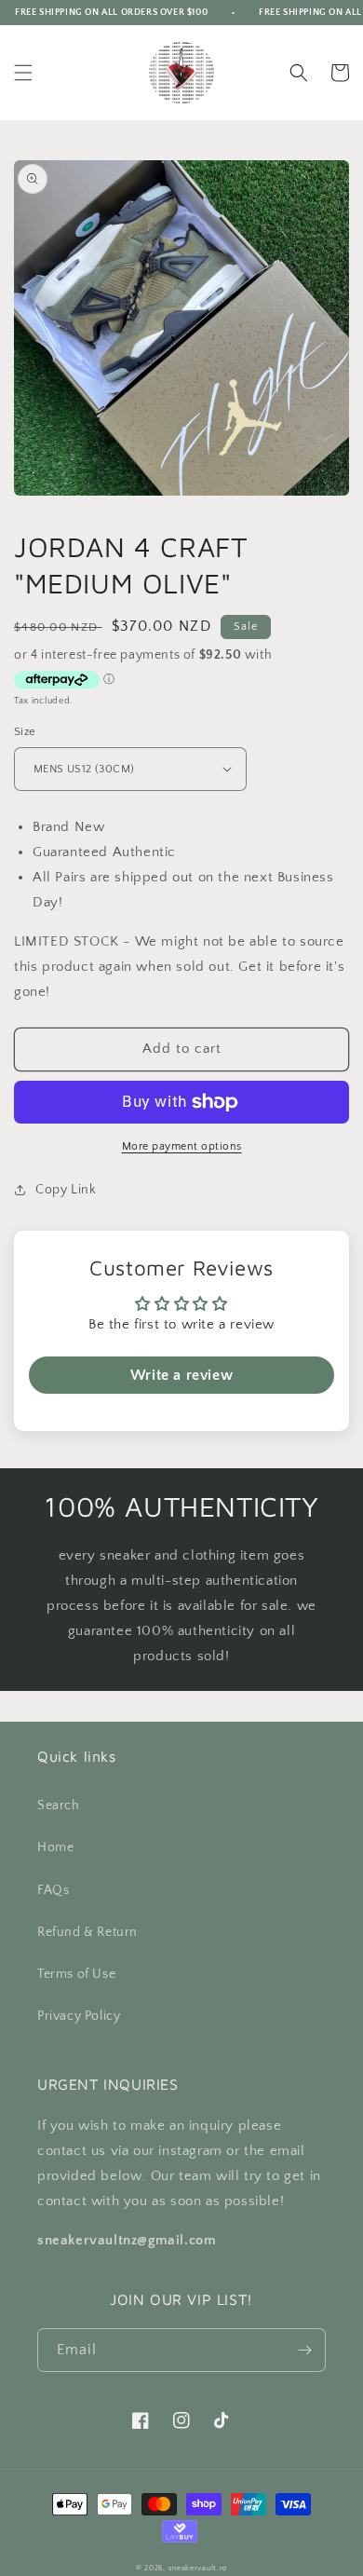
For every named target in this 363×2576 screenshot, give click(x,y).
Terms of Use (76, 1974)
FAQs (53, 1890)
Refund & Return (87, 1932)
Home (55, 1847)
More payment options (182, 1146)
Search (59, 1806)
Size (25, 731)
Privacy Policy (79, 2016)
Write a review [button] (181, 1375)
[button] (23, 73)
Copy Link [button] (66, 1190)
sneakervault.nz (198, 2568)
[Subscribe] (304, 2350)
